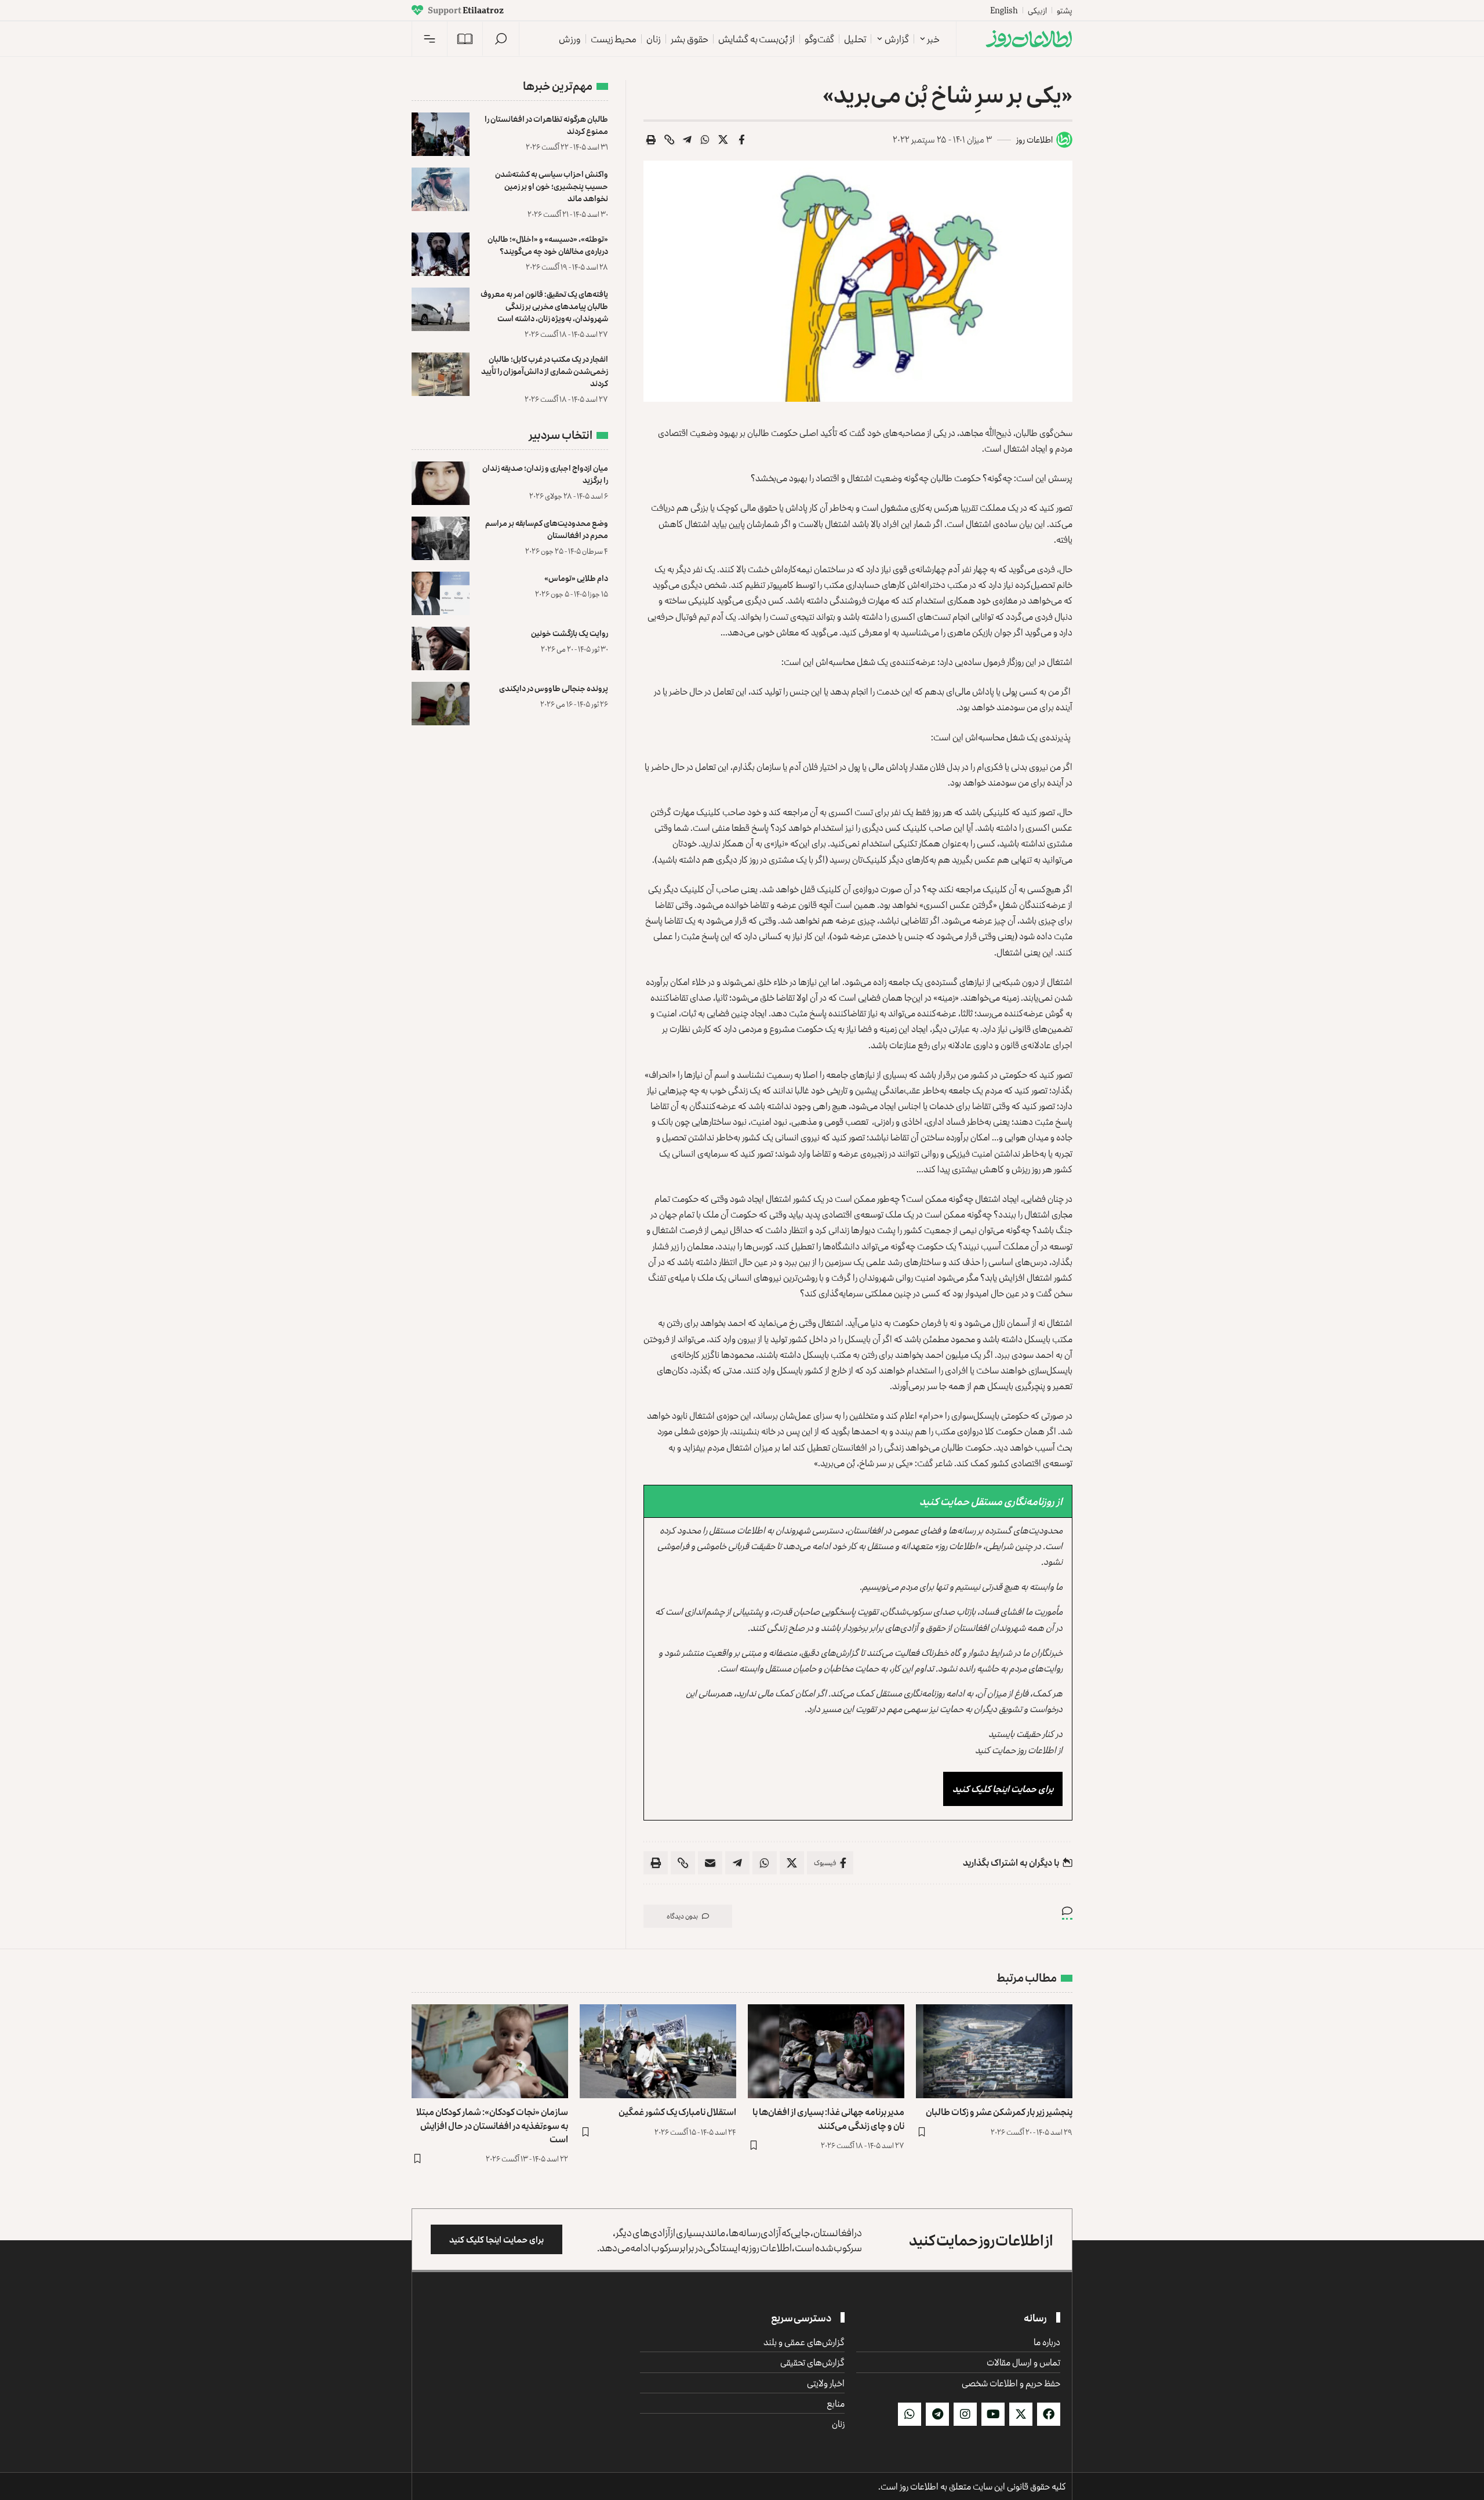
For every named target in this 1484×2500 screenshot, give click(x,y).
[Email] (710, 1863)
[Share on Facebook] (741, 140)
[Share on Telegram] (688, 140)
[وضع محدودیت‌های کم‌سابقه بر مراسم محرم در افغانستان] (441, 538)
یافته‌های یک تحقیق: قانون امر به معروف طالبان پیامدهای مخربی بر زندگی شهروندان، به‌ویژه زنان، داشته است (544, 306)
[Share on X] (723, 140)
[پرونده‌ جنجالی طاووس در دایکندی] (441, 704)
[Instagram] (965, 2414)
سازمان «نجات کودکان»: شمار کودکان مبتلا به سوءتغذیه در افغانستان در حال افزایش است (492, 2125)
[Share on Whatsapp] (705, 140)
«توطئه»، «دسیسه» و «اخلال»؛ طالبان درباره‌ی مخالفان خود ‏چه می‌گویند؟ (548, 245)
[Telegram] (937, 2414)
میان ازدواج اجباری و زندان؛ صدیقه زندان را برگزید (545, 474)
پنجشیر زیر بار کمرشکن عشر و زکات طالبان (999, 2112)
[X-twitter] (1021, 2414)
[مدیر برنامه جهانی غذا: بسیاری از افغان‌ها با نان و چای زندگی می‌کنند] (826, 2051)
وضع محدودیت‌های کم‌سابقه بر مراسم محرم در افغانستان (547, 529)
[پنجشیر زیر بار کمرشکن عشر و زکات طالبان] (994, 2051)
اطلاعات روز (1034, 139)
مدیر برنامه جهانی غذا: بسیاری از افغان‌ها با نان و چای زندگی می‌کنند (828, 2118)
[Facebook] (1049, 2414)
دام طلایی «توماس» (576, 578)
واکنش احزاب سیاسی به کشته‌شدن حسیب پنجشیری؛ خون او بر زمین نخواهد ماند (552, 186)
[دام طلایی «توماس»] (441, 593)
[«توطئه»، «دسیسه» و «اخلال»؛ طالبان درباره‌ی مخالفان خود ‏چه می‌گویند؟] (441, 254)
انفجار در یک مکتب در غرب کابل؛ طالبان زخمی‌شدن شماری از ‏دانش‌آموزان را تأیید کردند (545, 371)
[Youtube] (993, 2414)
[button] (501, 39)
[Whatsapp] (910, 2414)
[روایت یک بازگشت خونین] (441, 648)
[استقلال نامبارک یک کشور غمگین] (658, 2051)
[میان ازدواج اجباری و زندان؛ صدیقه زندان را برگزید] (441, 483)
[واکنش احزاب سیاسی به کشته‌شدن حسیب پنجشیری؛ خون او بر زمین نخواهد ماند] (441, 189)
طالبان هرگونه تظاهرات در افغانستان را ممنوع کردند (546, 125)
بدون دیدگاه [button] (682, 1916)
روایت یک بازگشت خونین (570, 633)
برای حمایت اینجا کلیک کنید (1003, 1789)
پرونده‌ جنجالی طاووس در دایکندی (554, 688)
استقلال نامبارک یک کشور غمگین (677, 2112)
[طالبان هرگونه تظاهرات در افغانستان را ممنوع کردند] (441, 134)
